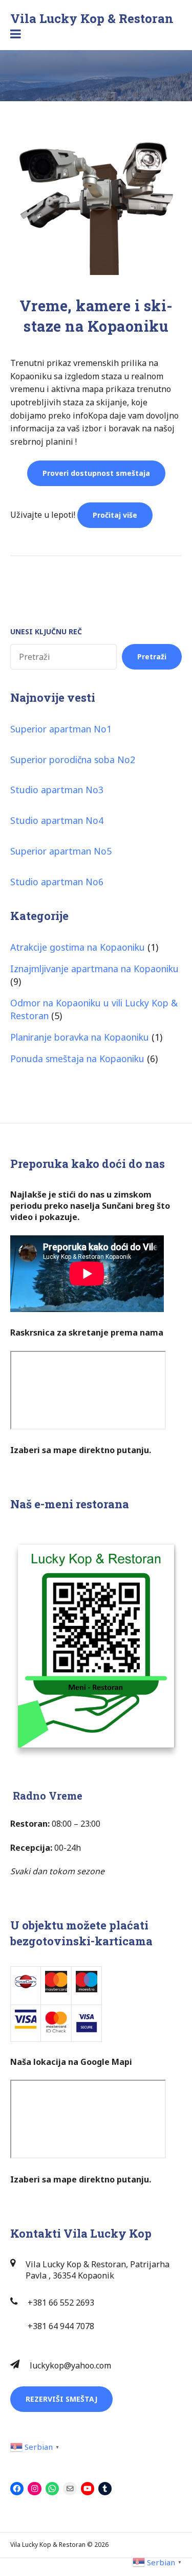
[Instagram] (34, 2489)
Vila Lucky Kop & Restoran (92, 18)
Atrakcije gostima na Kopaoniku (78, 947)
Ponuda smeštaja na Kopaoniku (77, 1059)
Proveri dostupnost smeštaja (96, 473)
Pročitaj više (123, 511)
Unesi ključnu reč (46, 631)
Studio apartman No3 (57, 790)
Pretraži (152, 657)
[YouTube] (88, 2489)
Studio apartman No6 (57, 882)
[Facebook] (17, 2489)
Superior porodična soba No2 (73, 760)
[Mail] (70, 2489)
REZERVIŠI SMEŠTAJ (61, 2399)
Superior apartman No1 (61, 729)
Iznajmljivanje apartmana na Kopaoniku (94, 969)
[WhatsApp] (52, 2489)
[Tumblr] (105, 2489)
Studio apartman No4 (57, 820)
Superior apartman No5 (61, 851)
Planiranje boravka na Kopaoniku (80, 1037)
